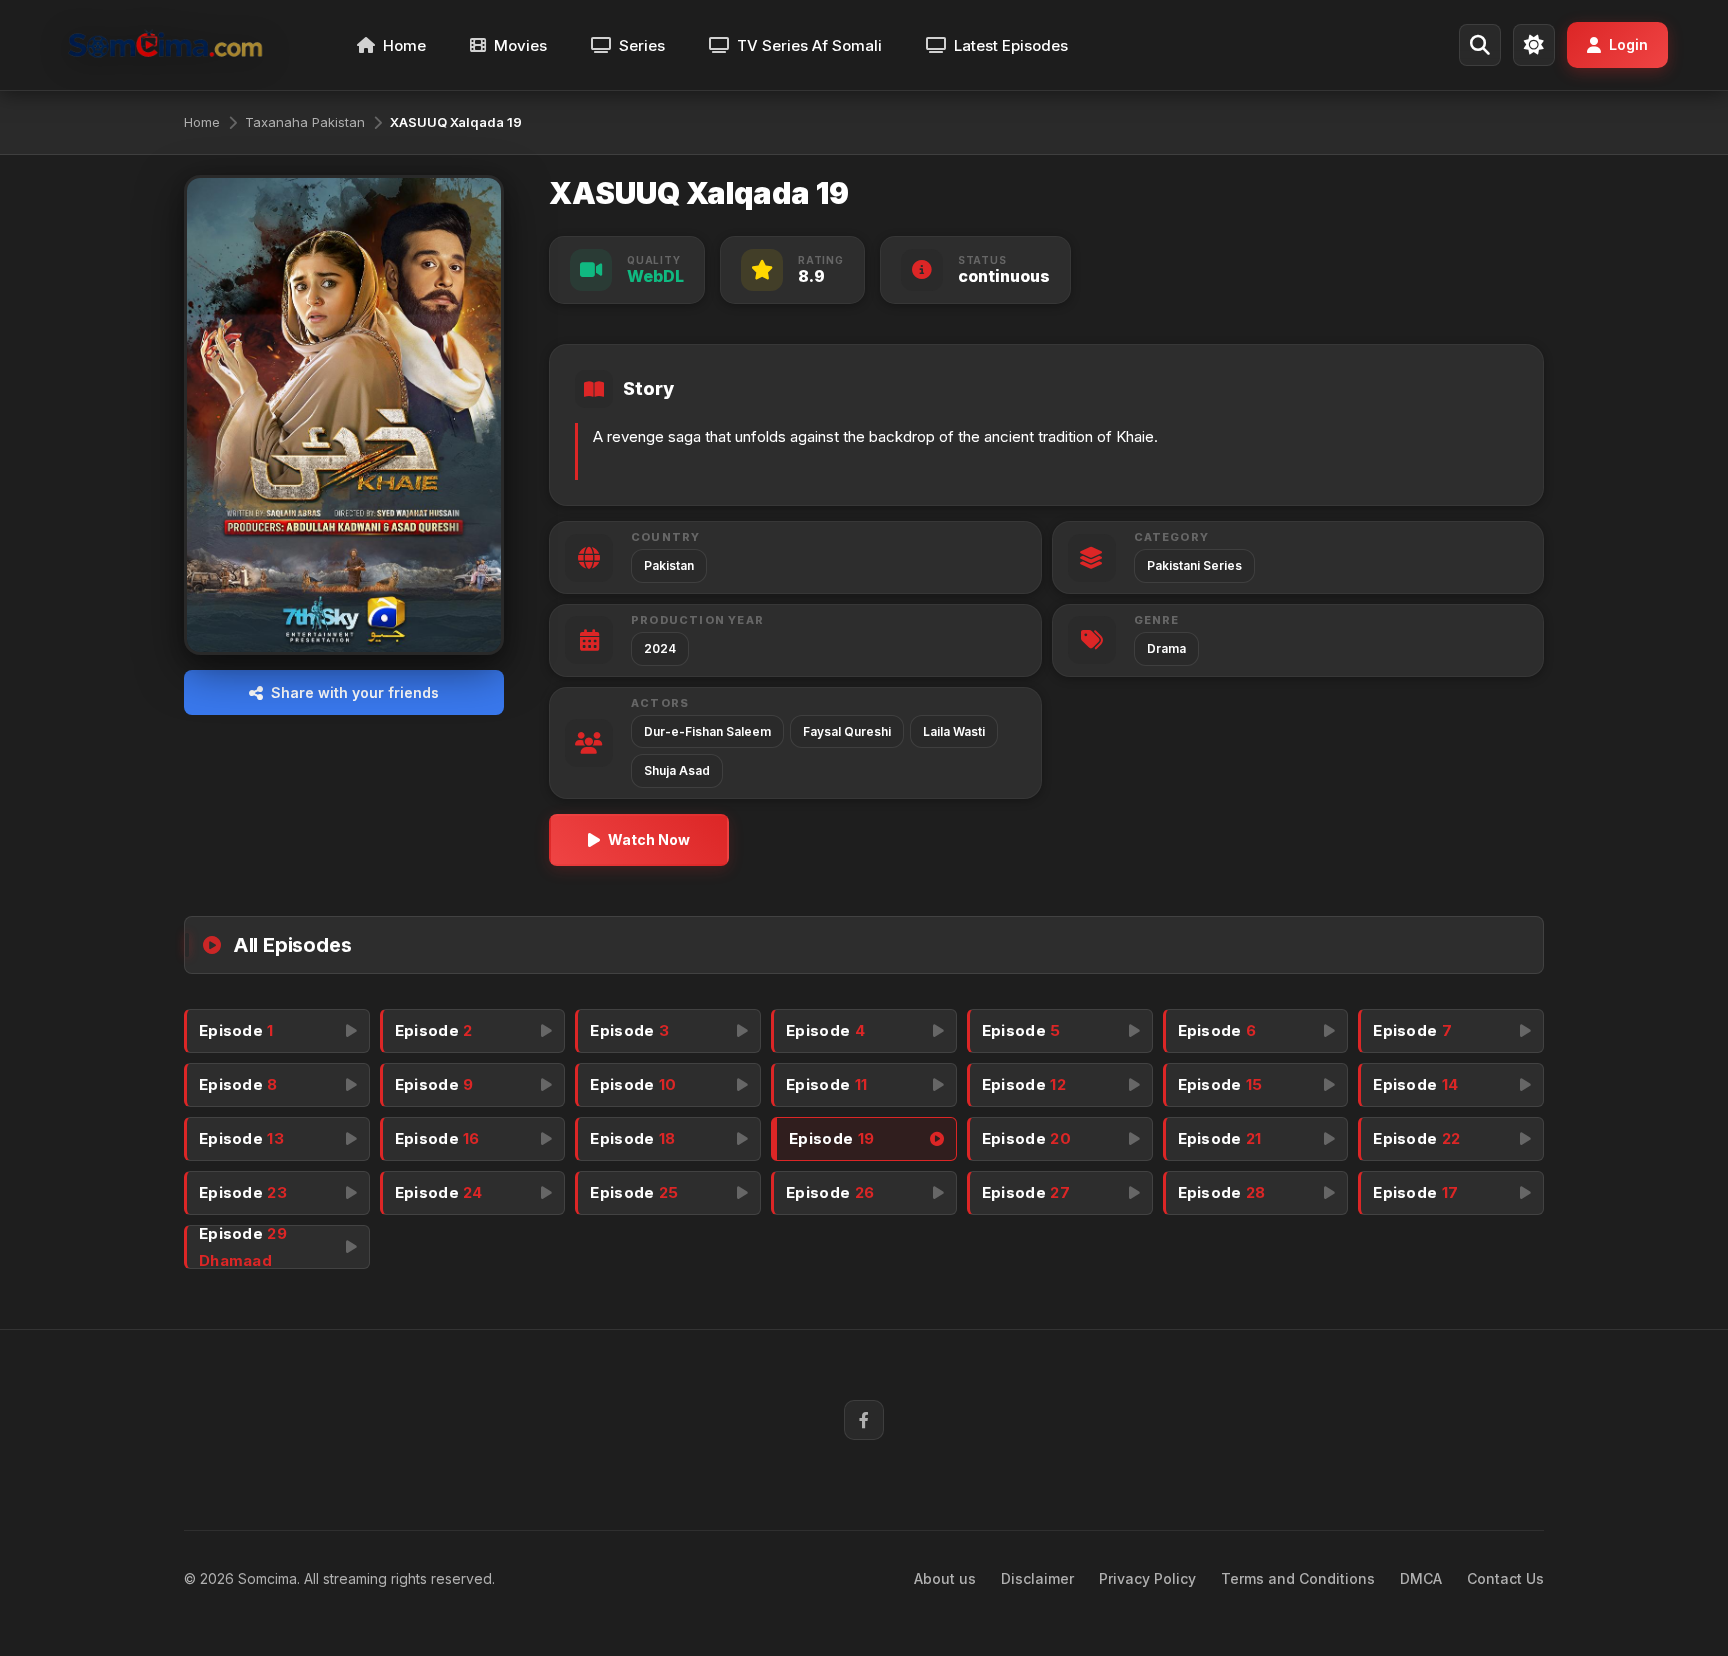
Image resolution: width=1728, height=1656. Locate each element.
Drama (1166, 648)
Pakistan (669, 565)
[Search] (1480, 45)
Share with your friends (355, 692)
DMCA (1421, 1578)
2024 (660, 648)
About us (945, 1578)
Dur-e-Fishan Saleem (707, 731)
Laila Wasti (954, 731)
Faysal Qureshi (847, 731)
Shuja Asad (677, 770)
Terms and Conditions (1298, 1578)
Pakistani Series (1194, 565)
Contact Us (1505, 1578)
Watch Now (649, 839)
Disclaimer (1037, 1578)
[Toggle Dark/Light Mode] (1534, 45)
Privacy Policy (1147, 1578)
